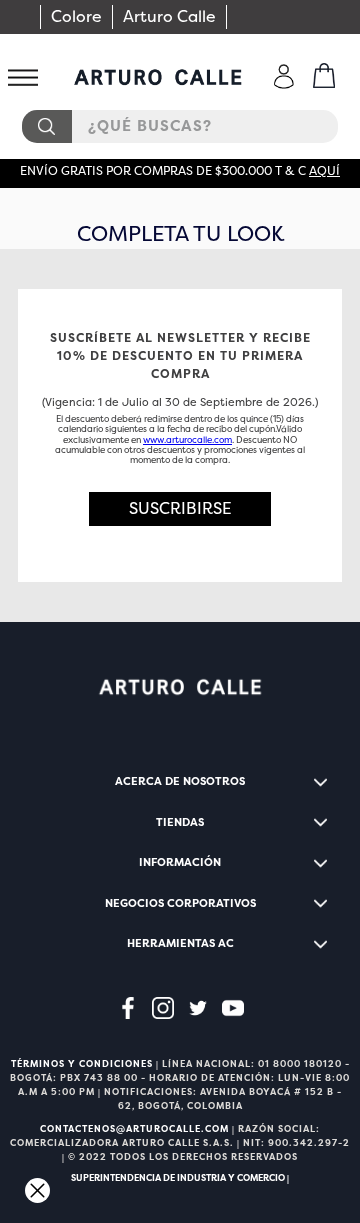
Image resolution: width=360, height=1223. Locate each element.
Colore (76, 16)
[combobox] (180, 126)
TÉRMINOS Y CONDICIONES (82, 1064)
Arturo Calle (169, 16)
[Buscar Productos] (46, 126)
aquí (324, 171)
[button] (180, 509)
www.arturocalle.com (187, 440)
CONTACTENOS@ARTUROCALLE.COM (134, 1129)
